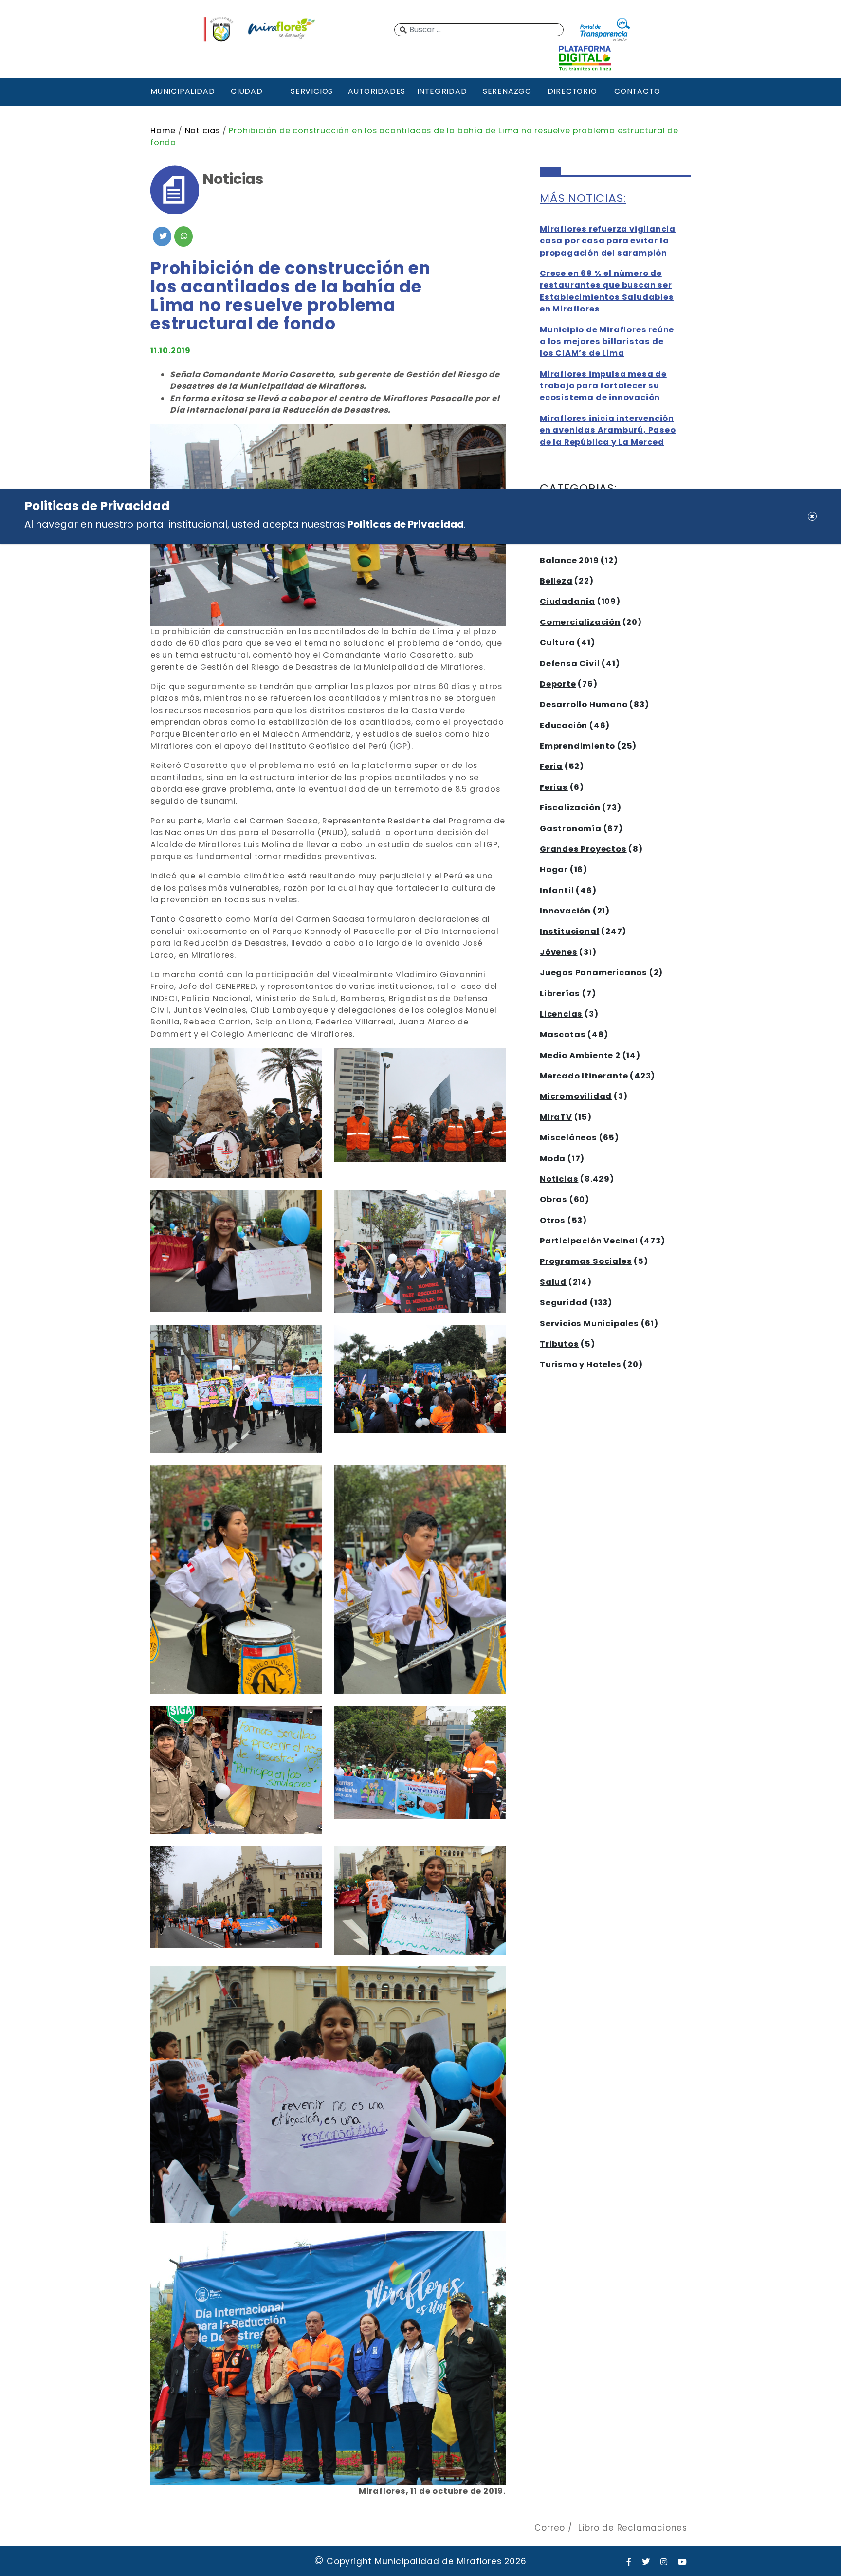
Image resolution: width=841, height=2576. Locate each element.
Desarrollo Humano (584, 704)
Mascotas (563, 1034)
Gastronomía (571, 829)
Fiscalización (570, 808)
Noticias (202, 131)
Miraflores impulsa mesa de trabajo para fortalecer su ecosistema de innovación (603, 386)
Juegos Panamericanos (594, 973)
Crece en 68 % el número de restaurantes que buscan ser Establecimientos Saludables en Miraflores (607, 291)
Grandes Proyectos (583, 849)
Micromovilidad (576, 1096)
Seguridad (564, 1303)
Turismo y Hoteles (581, 1364)
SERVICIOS (312, 91)
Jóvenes (559, 952)
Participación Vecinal (589, 1241)
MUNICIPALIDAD (182, 91)
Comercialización (580, 622)
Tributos (559, 1344)
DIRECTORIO (572, 91)
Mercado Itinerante (584, 1076)
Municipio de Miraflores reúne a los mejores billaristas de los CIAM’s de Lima (607, 342)
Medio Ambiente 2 (580, 1055)
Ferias (554, 787)
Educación (564, 725)
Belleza (556, 581)
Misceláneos (568, 1138)
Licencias (561, 1014)
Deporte (558, 684)
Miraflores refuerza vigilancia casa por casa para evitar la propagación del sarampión (608, 241)
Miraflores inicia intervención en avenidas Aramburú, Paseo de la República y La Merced (608, 430)
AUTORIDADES (377, 91)
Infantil (557, 890)
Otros (553, 1220)
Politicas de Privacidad (406, 524)
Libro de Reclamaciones (633, 2528)
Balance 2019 (569, 560)
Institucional (569, 931)
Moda (553, 1159)
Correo (550, 2528)
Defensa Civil (570, 664)
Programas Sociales (586, 1261)
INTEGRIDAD (442, 91)
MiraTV (556, 1117)
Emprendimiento (577, 746)
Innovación (565, 911)
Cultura (558, 643)
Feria (551, 766)
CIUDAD (247, 91)
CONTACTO (637, 91)
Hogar (554, 869)
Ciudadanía (567, 601)
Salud (553, 1282)
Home (163, 131)
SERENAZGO (507, 91)
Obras (554, 1199)
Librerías (560, 994)
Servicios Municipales (589, 1324)
